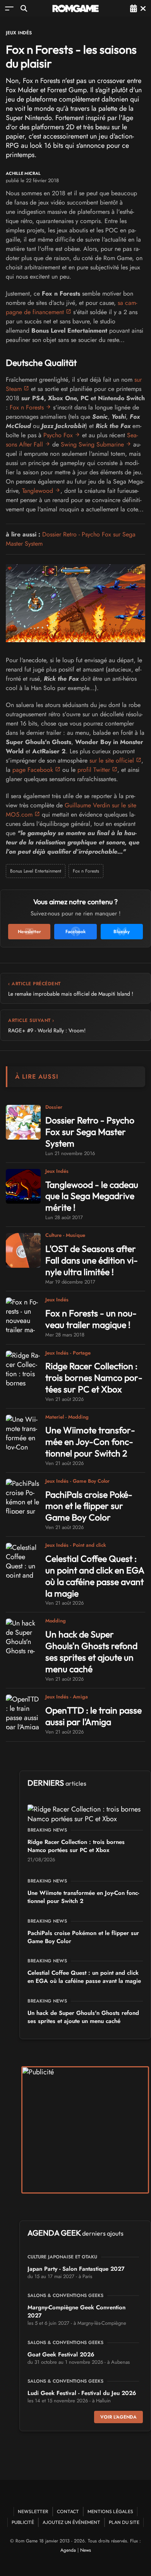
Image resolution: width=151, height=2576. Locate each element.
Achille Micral (23, 173)
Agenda (68, 2550)
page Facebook (33, 770)
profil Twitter (94, 770)
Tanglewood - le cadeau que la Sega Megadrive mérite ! (92, 1196)
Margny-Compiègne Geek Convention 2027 (76, 2311)
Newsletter (33, 2511)
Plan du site (124, 2522)
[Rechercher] (24, 8)
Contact (68, 2511)
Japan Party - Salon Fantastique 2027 (76, 2269)
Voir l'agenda (118, 2417)
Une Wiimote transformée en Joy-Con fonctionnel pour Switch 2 (90, 1442)
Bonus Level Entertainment (36, 871)
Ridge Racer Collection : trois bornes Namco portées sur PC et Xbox (94, 1378)
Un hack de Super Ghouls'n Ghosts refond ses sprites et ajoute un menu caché (91, 1652)
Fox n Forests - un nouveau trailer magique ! (91, 1319)
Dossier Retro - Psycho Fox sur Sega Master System (90, 1132)
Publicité (23, 2522)
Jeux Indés (19, 33)
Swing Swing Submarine (92, 444)
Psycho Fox (58, 435)
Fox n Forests (27, 407)
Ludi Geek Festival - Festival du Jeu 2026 (82, 2393)
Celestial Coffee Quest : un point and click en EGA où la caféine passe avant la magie (95, 1576)
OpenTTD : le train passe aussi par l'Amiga (94, 1716)
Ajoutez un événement (71, 2522)
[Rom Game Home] (75, 8)
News (86, 2550)
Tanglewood (38, 491)
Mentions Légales (110, 2511)
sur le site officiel (112, 760)
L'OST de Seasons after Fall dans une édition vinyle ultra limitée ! (92, 1260)
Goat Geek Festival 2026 (61, 2354)
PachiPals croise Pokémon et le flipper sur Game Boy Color (89, 1506)
